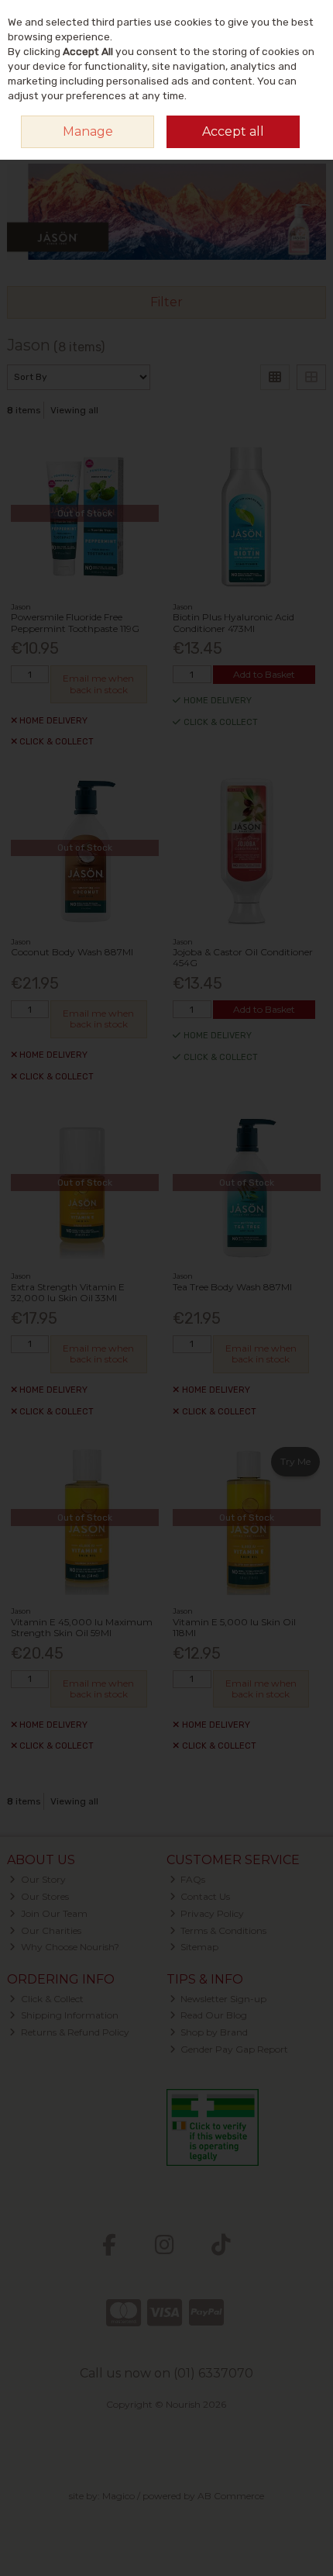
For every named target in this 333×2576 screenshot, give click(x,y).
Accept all (233, 131)
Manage (88, 131)
